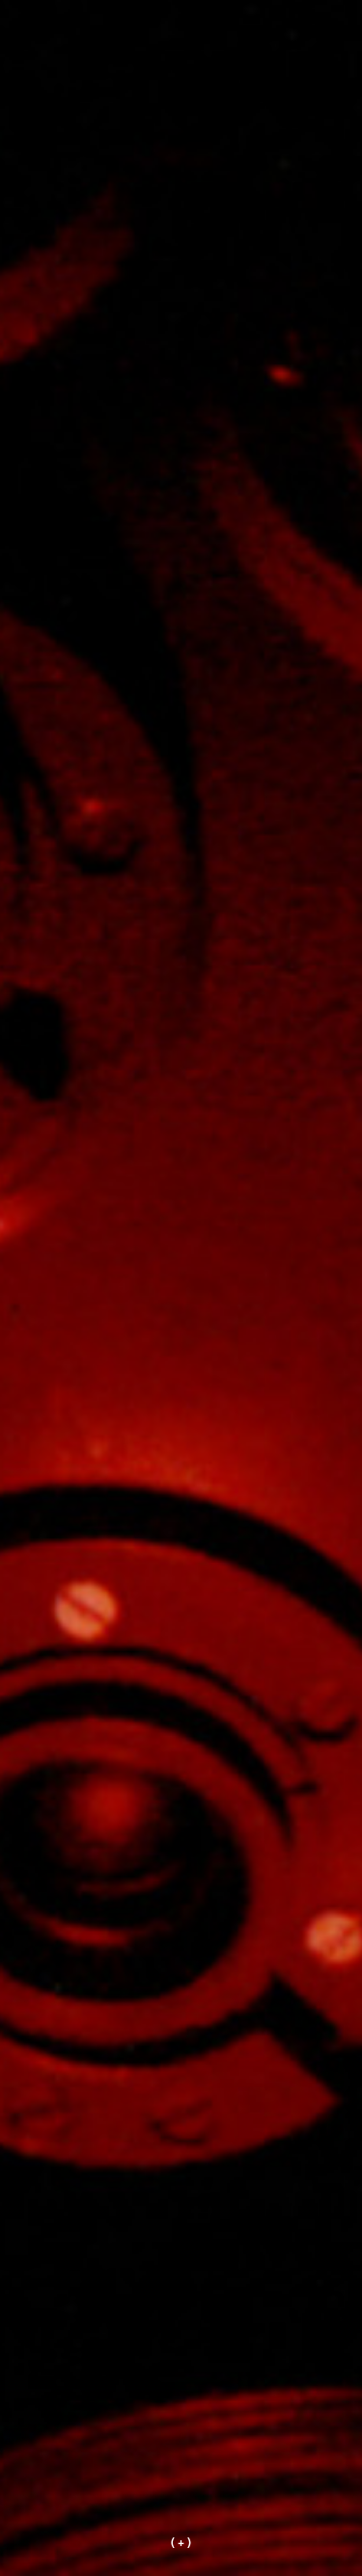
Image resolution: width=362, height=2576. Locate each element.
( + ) (181, 2541)
